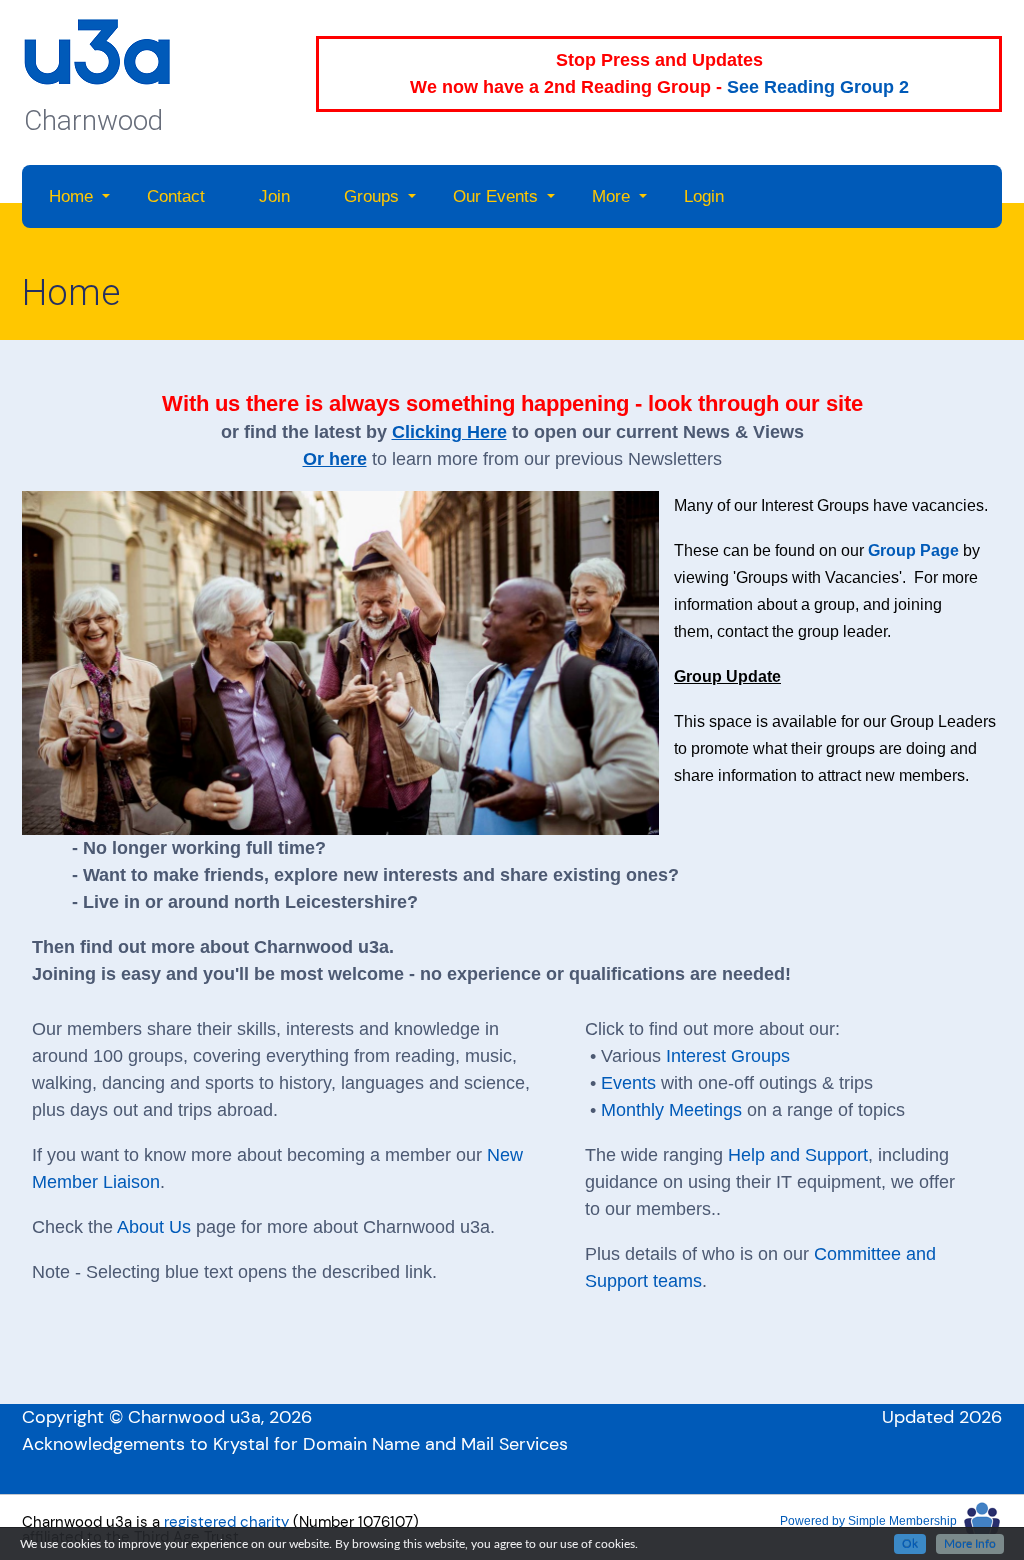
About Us (154, 1227)
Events (628, 1083)
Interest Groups (728, 1056)
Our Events (495, 196)
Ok (910, 1544)
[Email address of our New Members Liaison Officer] (453, 1155)
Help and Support (798, 1155)
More (611, 196)
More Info (970, 1544)
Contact (176, 196)
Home (71, 196)
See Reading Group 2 (818, 87)
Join (274, 196)
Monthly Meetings (671, 1110)
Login (704, 196)
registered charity (226, 1522)
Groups (371, 196)
